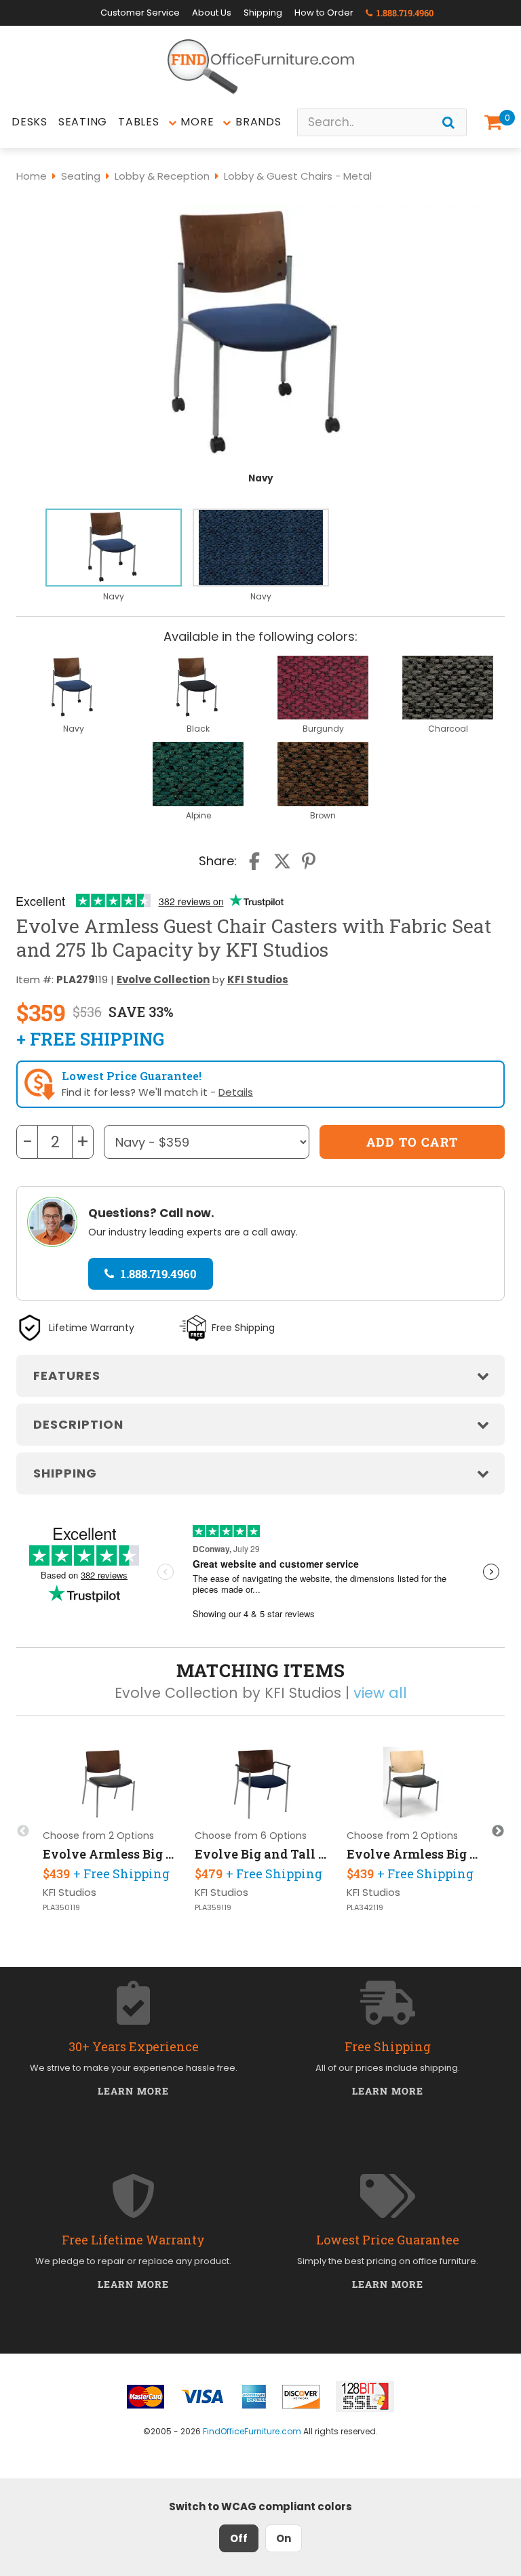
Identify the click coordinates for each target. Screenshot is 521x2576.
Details (236, 1092)
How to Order (324, 13)
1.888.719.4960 (404, 13)
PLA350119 (61, 1908)
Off (239, 2538)
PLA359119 (213, 1908)
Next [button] (498, 1831)
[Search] (448, 122)
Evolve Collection (163, 979)
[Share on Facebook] (256, 861)
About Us (212, 13)
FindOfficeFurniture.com (252, 2431)
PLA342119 (365, 1908)
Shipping (263, 13)
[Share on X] (282, 861)
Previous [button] (23, 1831)
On (284, 2538)
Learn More (133, 2091)
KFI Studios (258, 979)
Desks (30, 122)
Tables (139, 122)
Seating (83, 122)
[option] (114, 556)
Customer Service (140, 13)
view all (380, 1693)
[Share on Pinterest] (309, 861)
